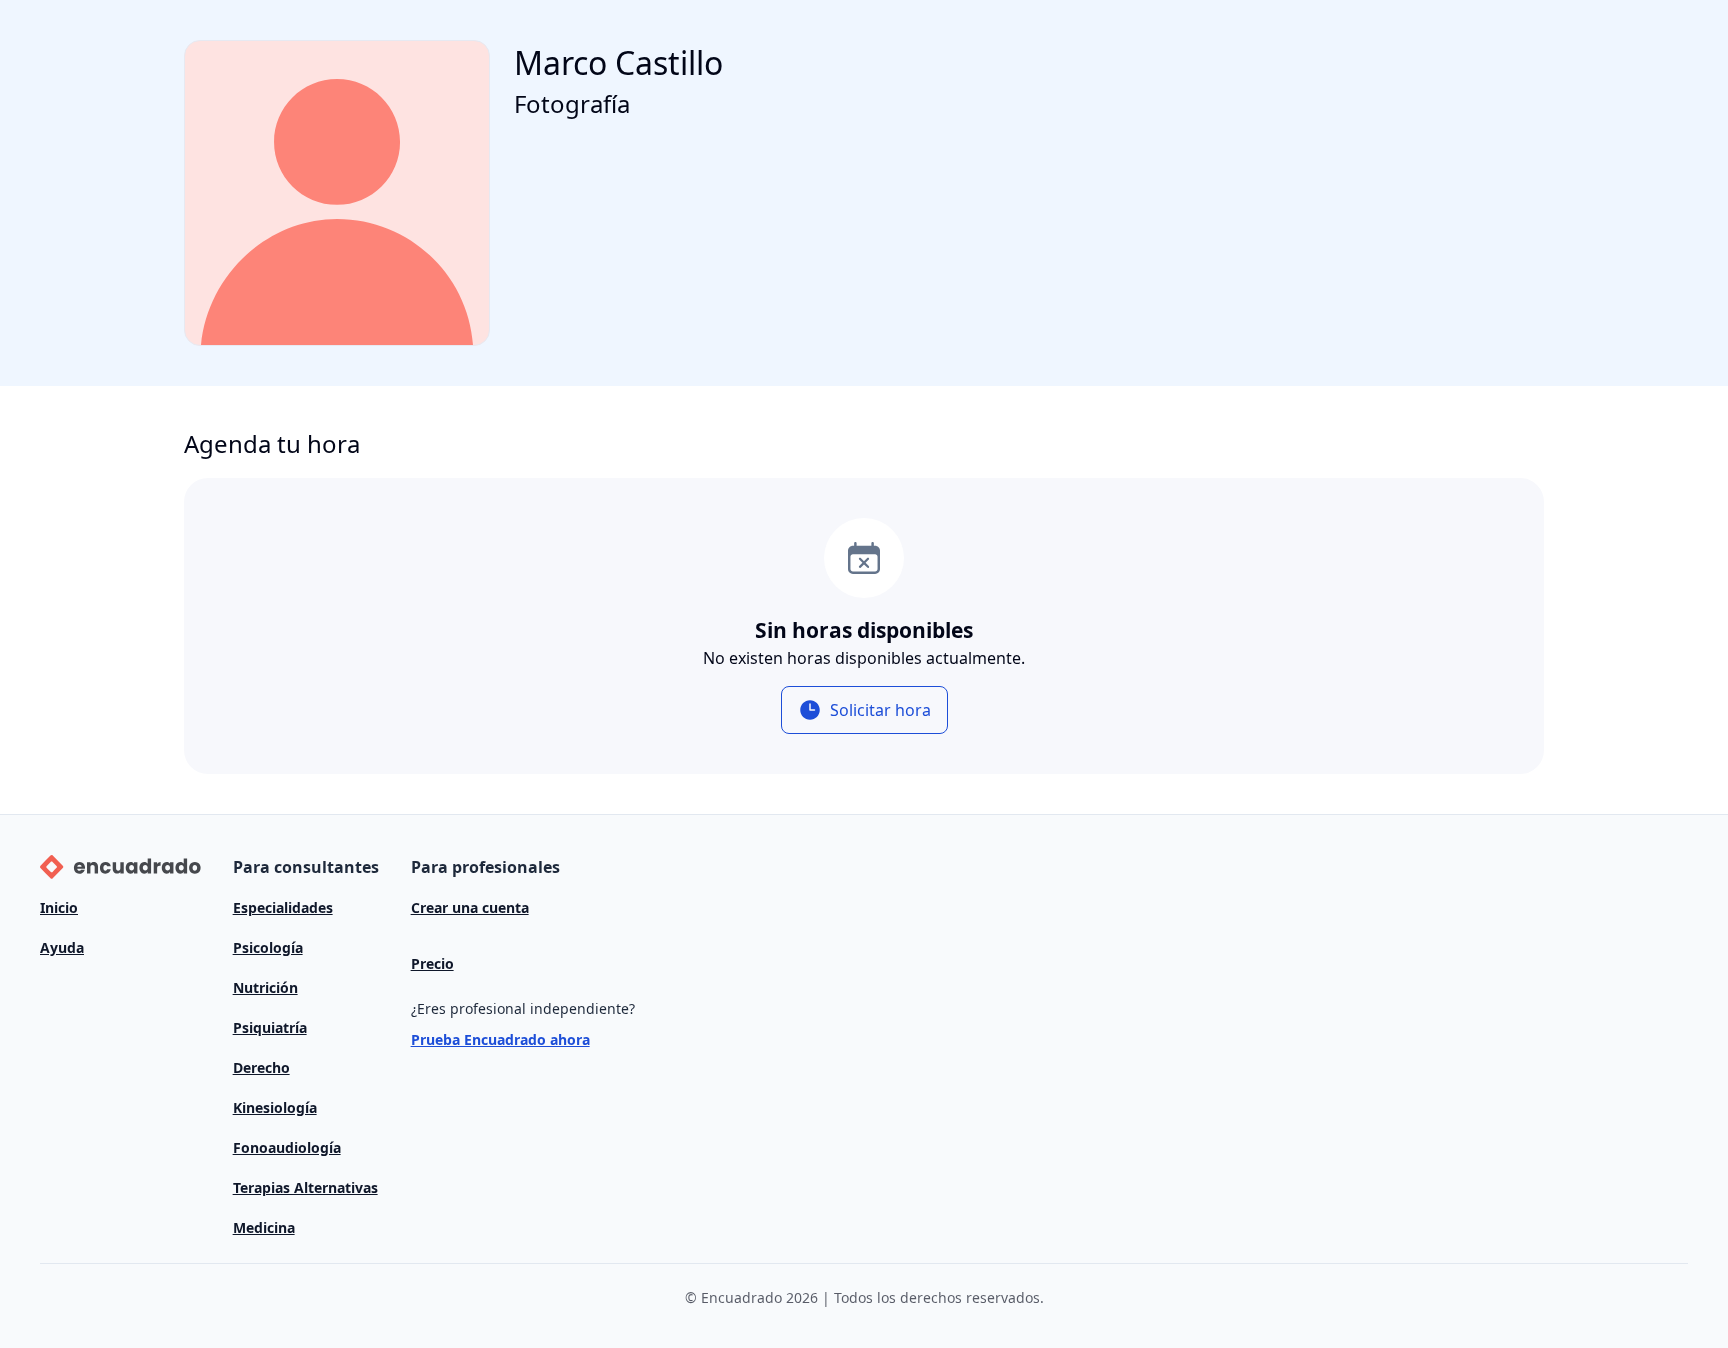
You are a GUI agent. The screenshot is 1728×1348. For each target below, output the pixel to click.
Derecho (261, 1067)
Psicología (268, 947)
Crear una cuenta (470, 907)
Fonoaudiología (287, 1147)
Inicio (59, 907)
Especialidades (283, 907)
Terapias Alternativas (305, 1187)
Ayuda (62, 947)
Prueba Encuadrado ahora (500, 1039)
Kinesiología (275, 1107)
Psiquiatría (270, 1027)
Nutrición (265, 987)
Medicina (264, 1227)
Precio (432, 963)
